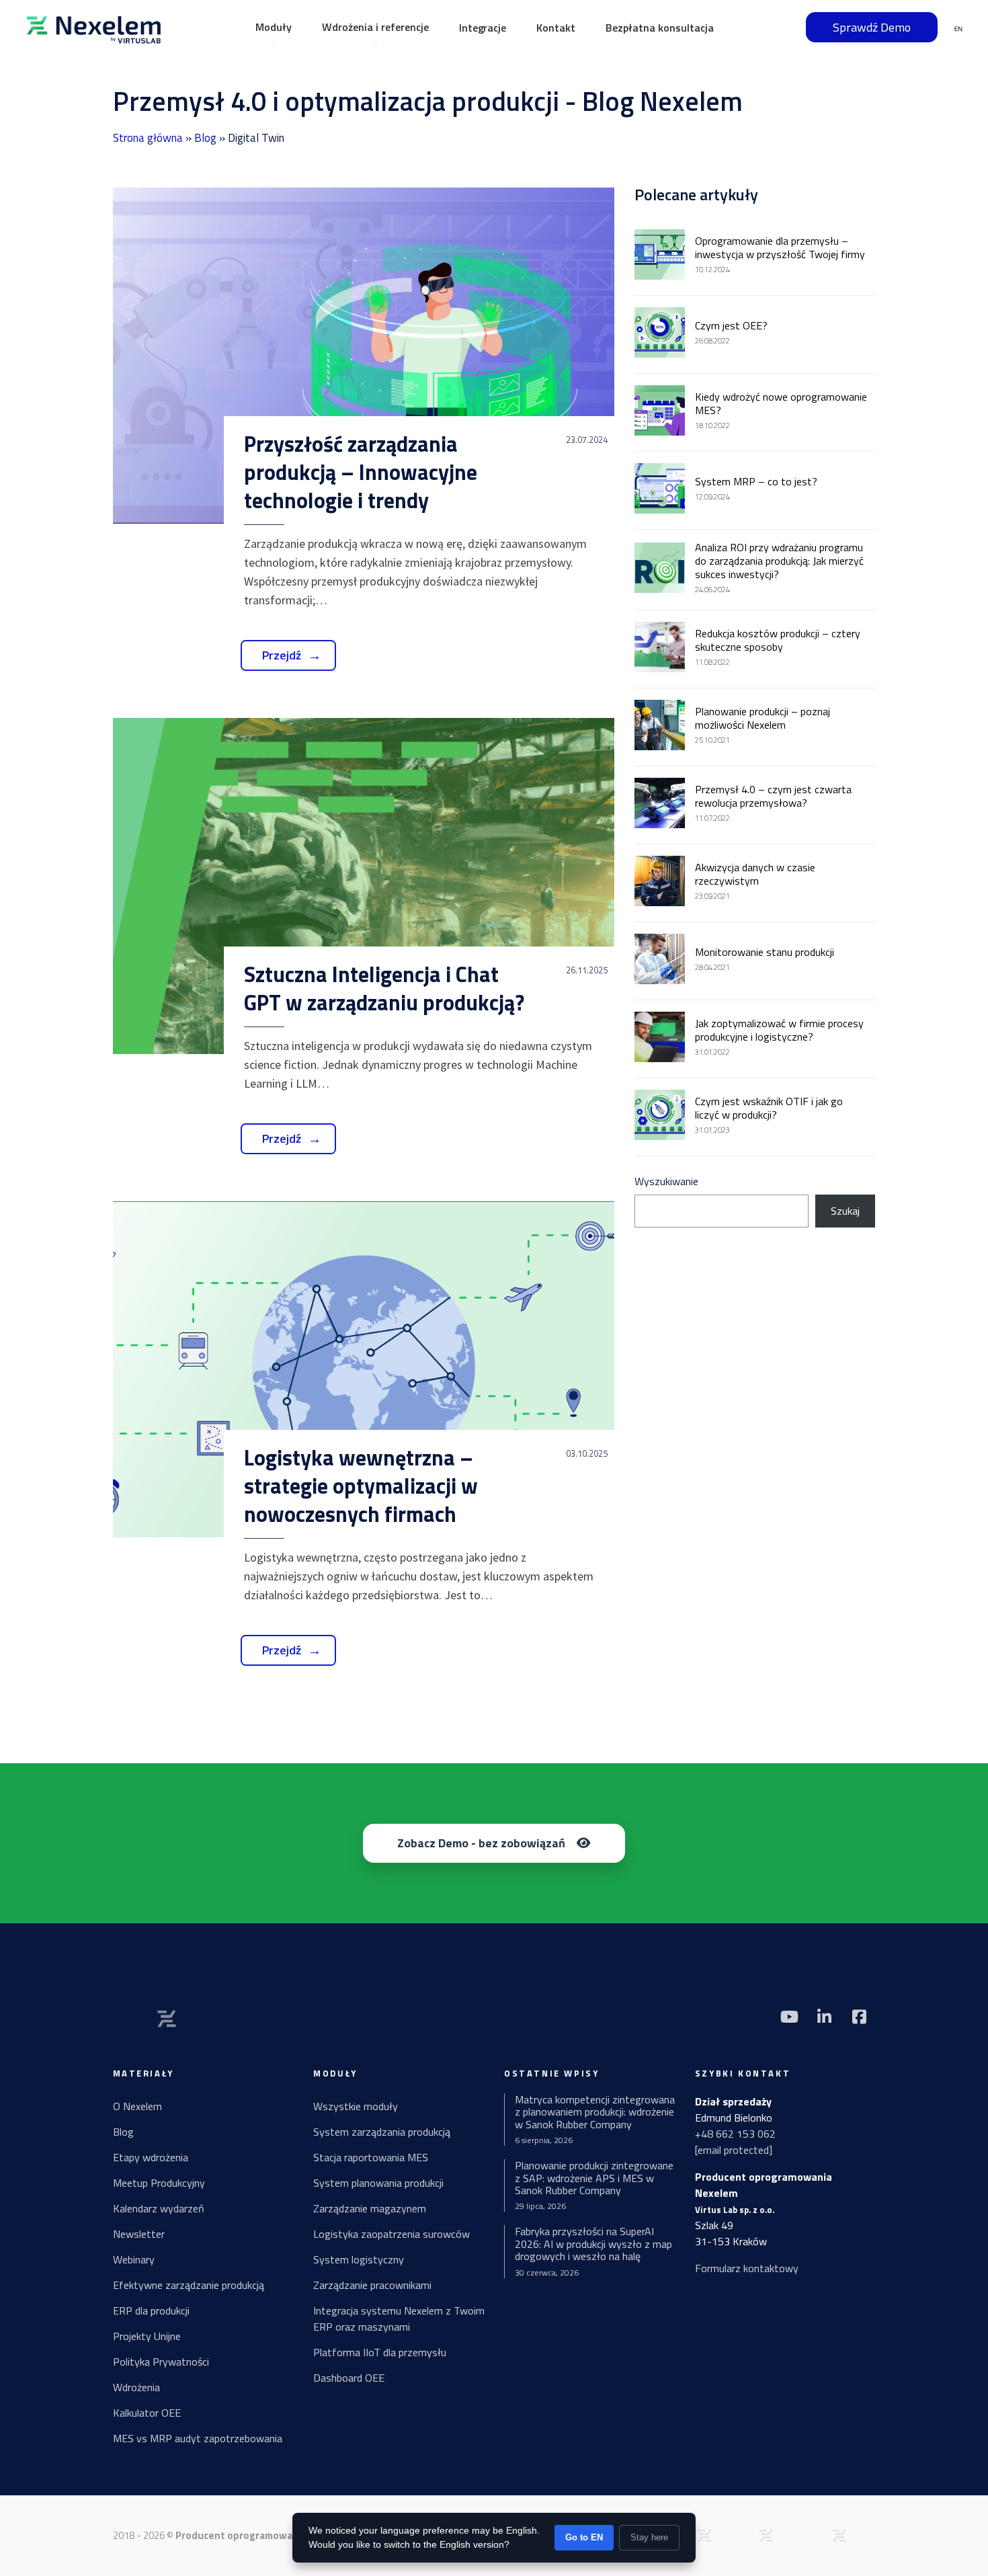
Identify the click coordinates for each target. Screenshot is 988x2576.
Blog (205, 138)
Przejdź (282, 655)
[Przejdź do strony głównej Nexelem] (94, 27)
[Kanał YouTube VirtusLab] (790, 2017)
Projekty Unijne (147, 2336)
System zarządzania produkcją (382, 2132)
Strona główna (148, 138)
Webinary (134, 2259)
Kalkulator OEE (147, 2413)
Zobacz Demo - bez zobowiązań (481, 1843)
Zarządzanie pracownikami (372, 2285)
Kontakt (556, 28)
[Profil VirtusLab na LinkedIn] (825, 2017)
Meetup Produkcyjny (159, 2183)
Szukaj (845, 1211)
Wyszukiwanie (666, 1181)
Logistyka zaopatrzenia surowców (392, 2234)
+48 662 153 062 (735, 2134)
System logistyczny (359, 2259)
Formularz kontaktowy (747, 2268)
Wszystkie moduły (356, 2106)
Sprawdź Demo (872, 27)
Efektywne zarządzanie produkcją (189, 2285)
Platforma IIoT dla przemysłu (380, 2352)
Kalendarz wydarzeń (159, 2208)
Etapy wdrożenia (151, 2157)
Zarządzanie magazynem (370, 2208)
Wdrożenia (136, 2387)
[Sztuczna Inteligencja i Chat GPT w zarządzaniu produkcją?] (364, 886)
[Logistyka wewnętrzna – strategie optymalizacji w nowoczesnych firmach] (364, 1369)
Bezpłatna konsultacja (660, 28)
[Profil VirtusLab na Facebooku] (860, 2017)
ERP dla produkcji (151, 2310)
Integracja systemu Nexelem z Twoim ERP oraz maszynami (399, 2319)
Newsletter (139, 2234)
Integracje (483, 28)
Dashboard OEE (349, 2378)
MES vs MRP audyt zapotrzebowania (198, 2438)
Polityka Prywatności (161, 2362)
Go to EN (584, 2537)
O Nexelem (137, 2106)
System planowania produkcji (378, 2183)
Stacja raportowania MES (371, 2157)
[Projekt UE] (839, 2534)
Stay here (649, 2537)
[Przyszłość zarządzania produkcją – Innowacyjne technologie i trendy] (364, 356)
